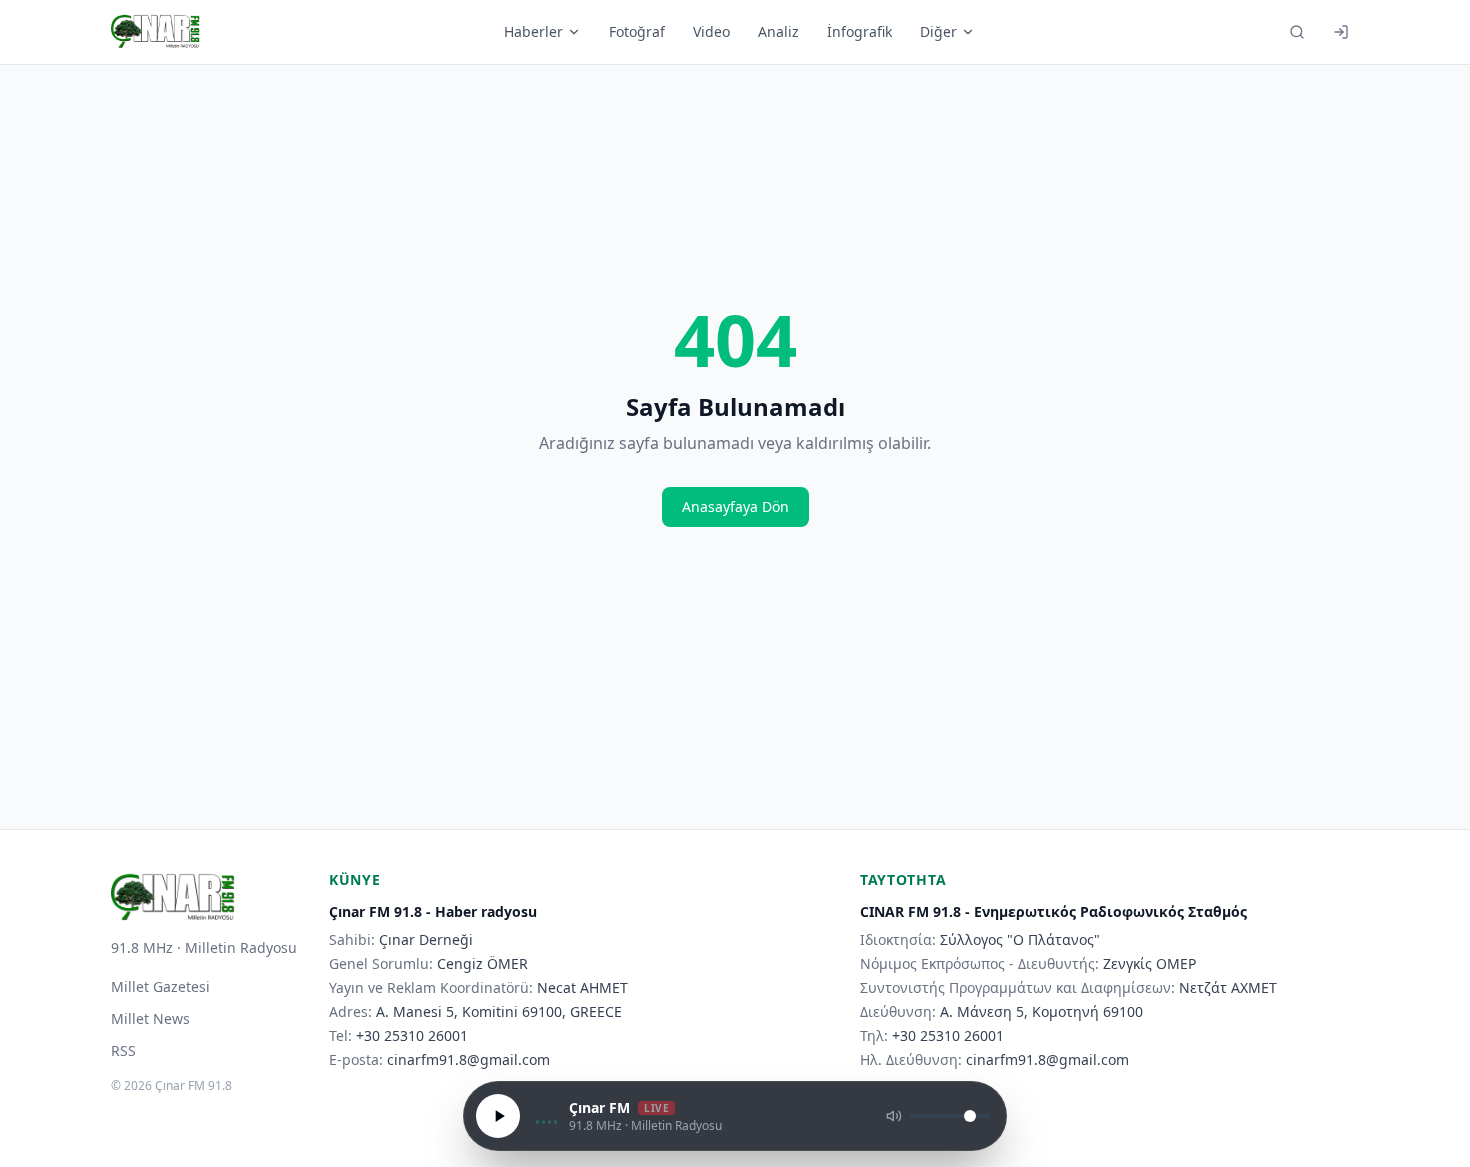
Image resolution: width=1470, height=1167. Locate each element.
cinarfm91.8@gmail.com (468, 1059)
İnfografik (859, 31)
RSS (123, 1050)
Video (711, 31)
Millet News (150, 1018)
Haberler (533, 31)
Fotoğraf (637, 31)
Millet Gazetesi (160, 986)
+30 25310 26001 (412, 1035)
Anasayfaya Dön (735, 506)
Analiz (778, 31)
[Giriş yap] (1341, 32)
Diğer (938, 31)
